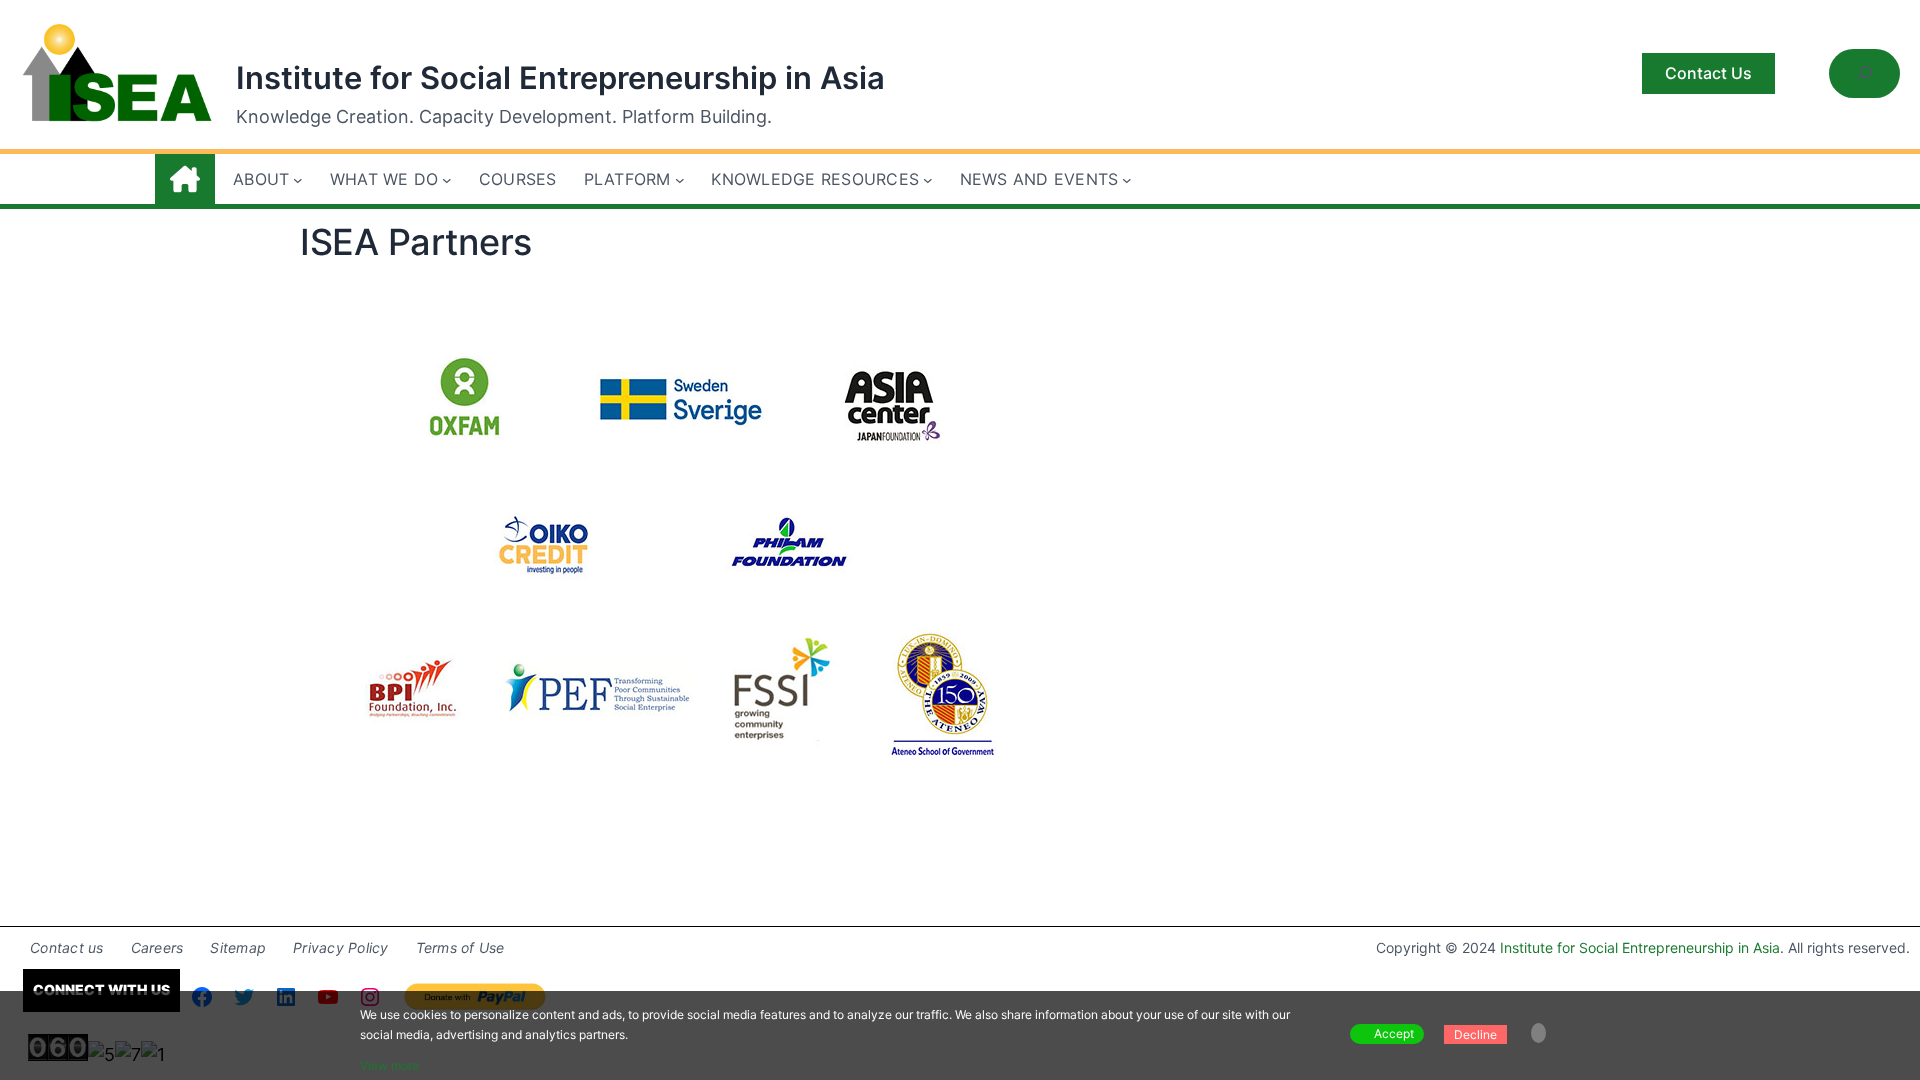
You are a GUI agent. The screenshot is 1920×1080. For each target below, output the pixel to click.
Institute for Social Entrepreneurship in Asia (560, 77)
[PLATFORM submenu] (680, 180)
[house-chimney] (185, 179)
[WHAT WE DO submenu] (447, 180)
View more (389, 1065)
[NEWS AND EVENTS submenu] (1127, 180)
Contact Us (1708, 73)
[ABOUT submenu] (298, 180)
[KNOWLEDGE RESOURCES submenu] (928, 180)
